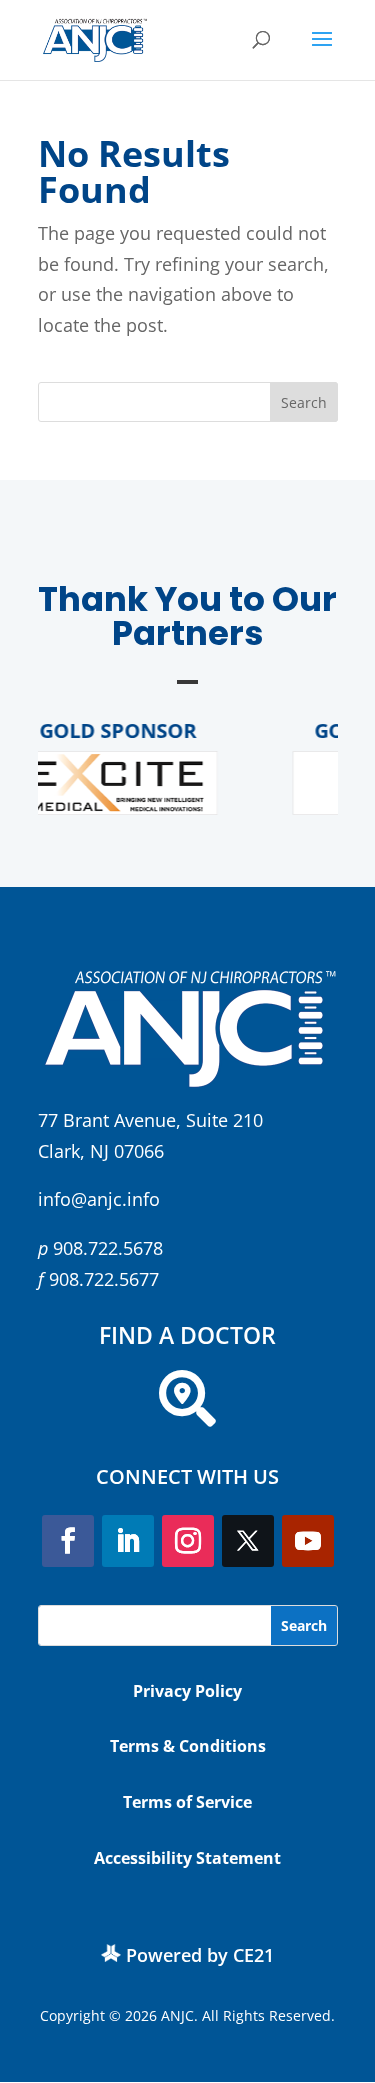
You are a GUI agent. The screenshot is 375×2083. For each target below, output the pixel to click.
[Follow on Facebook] (68, 1541)
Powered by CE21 (200, 1955)
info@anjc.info (99, 1199)
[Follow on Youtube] (308, 1541)
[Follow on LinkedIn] (128, 1541)
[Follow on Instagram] (188, 1541)
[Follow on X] (248, 1541)
